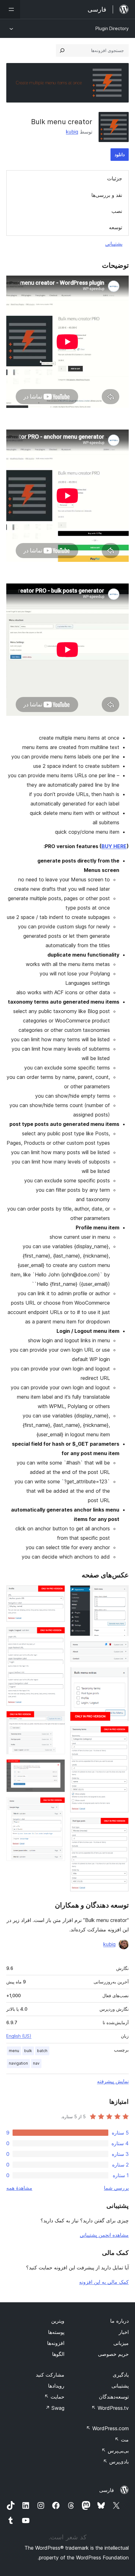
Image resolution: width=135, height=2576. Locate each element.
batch (42, 2051)
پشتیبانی (114, 244)
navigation (18, 2063)
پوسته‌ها (56, 2332)
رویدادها (56, 2386)
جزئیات (115, 178)
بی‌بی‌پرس (115, 2451)
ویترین (58, 2321)
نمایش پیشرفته (113, 2081)
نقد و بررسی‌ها (107, 195)
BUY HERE (114, 846)
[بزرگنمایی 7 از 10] (57, 1635)
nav (36, 2063)
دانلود (120, 154)
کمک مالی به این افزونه (104, 2282)
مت (122, 2440)
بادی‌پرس (116, 2462)
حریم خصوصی (113, 2354)
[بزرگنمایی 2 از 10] (120, 1650)
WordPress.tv (110, 2408)
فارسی (107, 2490)
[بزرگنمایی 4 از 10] (120, 1734)
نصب (117, 211)
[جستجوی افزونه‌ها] (62, 50)
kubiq (72, 132)
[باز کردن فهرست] (10, 9)
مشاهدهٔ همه (19, 2188)
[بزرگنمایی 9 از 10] (57, 1768)
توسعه (116, 227)
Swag (55, 2408)
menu (14, 2051)
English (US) (19, 2036)
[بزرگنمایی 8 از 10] (57, 1719)
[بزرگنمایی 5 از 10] (120, 1826)
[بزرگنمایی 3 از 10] (120, 1676)
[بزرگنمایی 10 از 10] (57, 1806)
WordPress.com (107, 2428)
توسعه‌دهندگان (114, 2397)
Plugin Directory (112, 28)
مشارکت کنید (50, 2375)
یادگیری (121, 2375)
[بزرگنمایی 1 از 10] (120, 1594)
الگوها (58, 2354)
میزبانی (121, 2343)
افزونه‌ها (56, 2343)
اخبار (124, 2332)
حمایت (54, 2397)
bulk (28, 2051)
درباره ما (119, 2321)
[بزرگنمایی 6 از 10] (57, 1594)
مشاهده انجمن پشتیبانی (104, 2235)
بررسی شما (116, 2188)
